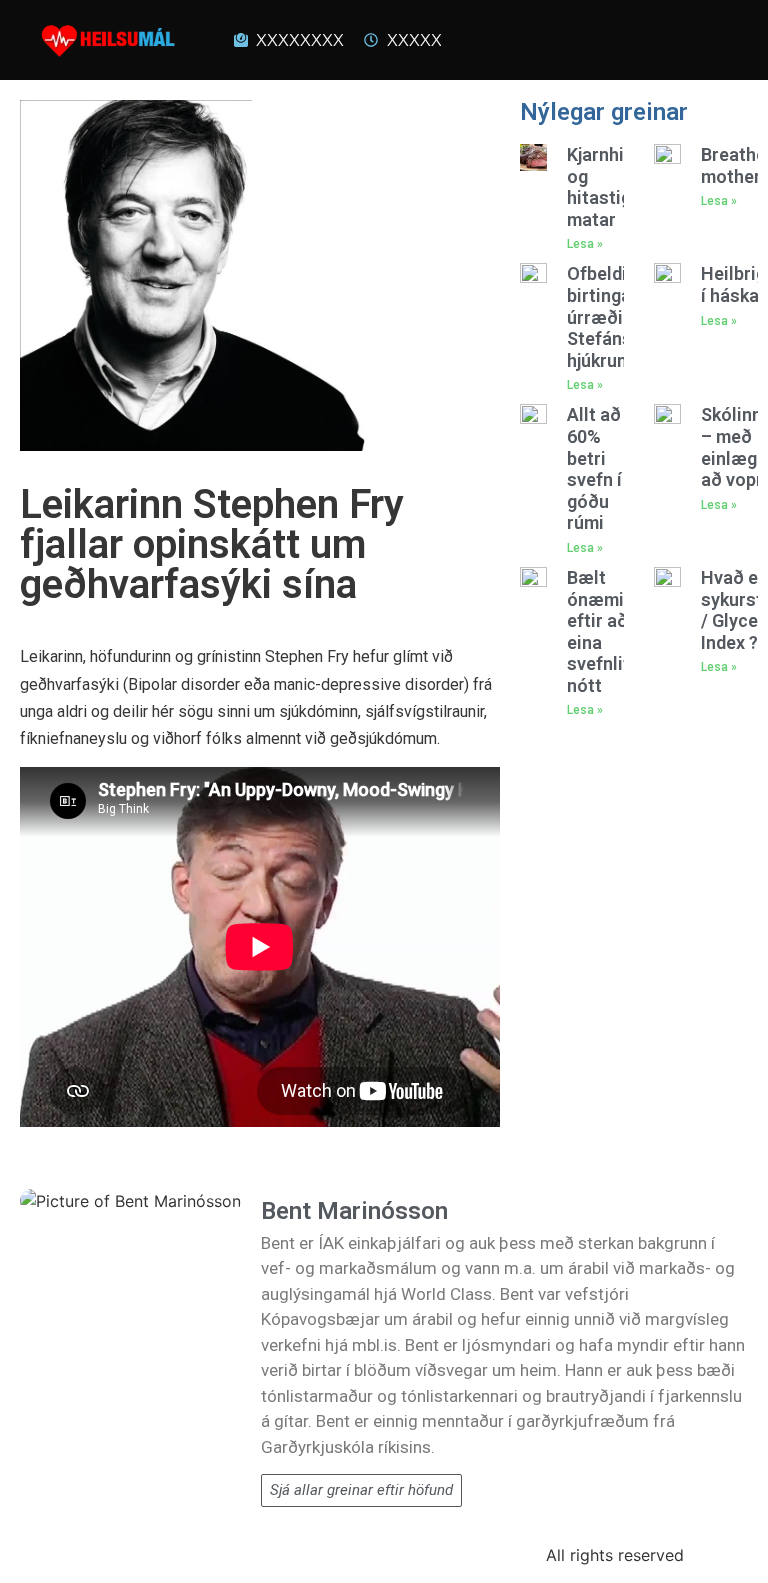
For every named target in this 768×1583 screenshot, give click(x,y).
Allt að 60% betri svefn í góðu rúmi (594, 468)
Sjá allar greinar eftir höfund (361, 1490)
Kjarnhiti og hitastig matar (601, 187)
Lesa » (585, 244)
